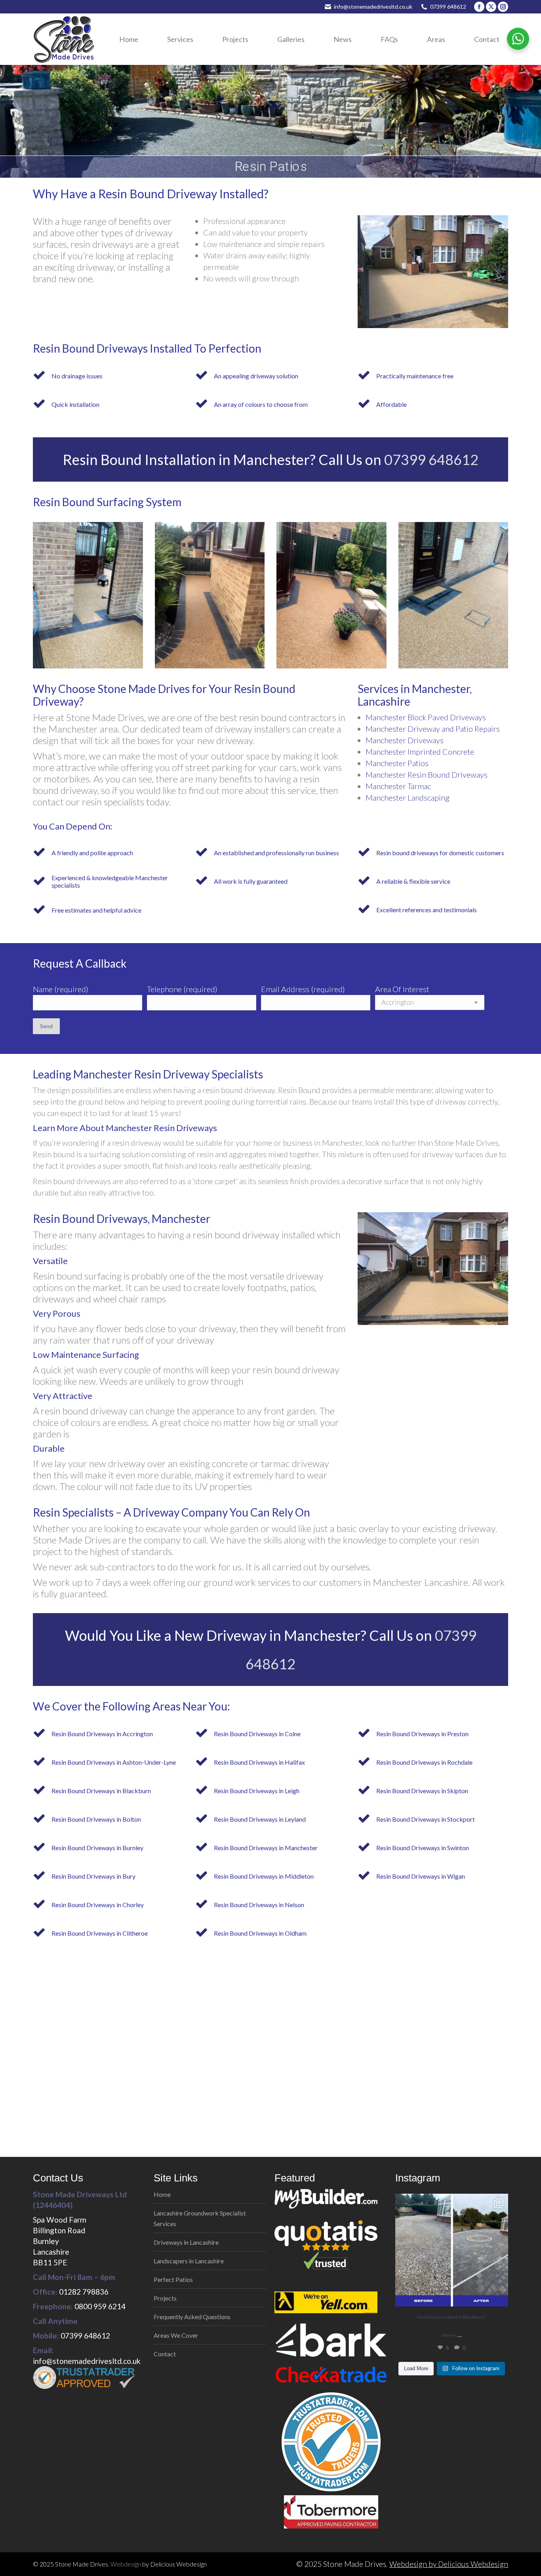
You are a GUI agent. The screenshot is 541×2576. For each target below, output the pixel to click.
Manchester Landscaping (408, 797)
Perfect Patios (173, 2279)
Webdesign (126, 2564)
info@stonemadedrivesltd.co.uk (373, 7)
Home (162, 2194)
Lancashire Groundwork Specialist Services (200, 2218)
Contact (165, 2354)
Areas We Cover (176, 2335)
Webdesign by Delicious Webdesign (449, 2564)
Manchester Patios (397, 763)
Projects (165, 2298)
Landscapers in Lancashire (189, 2261)
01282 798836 (84, 2292)
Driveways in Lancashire (186, 2242)
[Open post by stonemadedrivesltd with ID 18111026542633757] (452, 2250)
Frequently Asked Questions (192, 2317)
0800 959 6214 (100, 2306)
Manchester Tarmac (398, 786)
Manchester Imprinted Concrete (420, 752)
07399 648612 (448, 7)
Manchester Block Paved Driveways (426, 717)
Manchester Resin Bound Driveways (427, 775)
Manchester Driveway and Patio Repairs (433, 729)
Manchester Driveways (405, 740)
